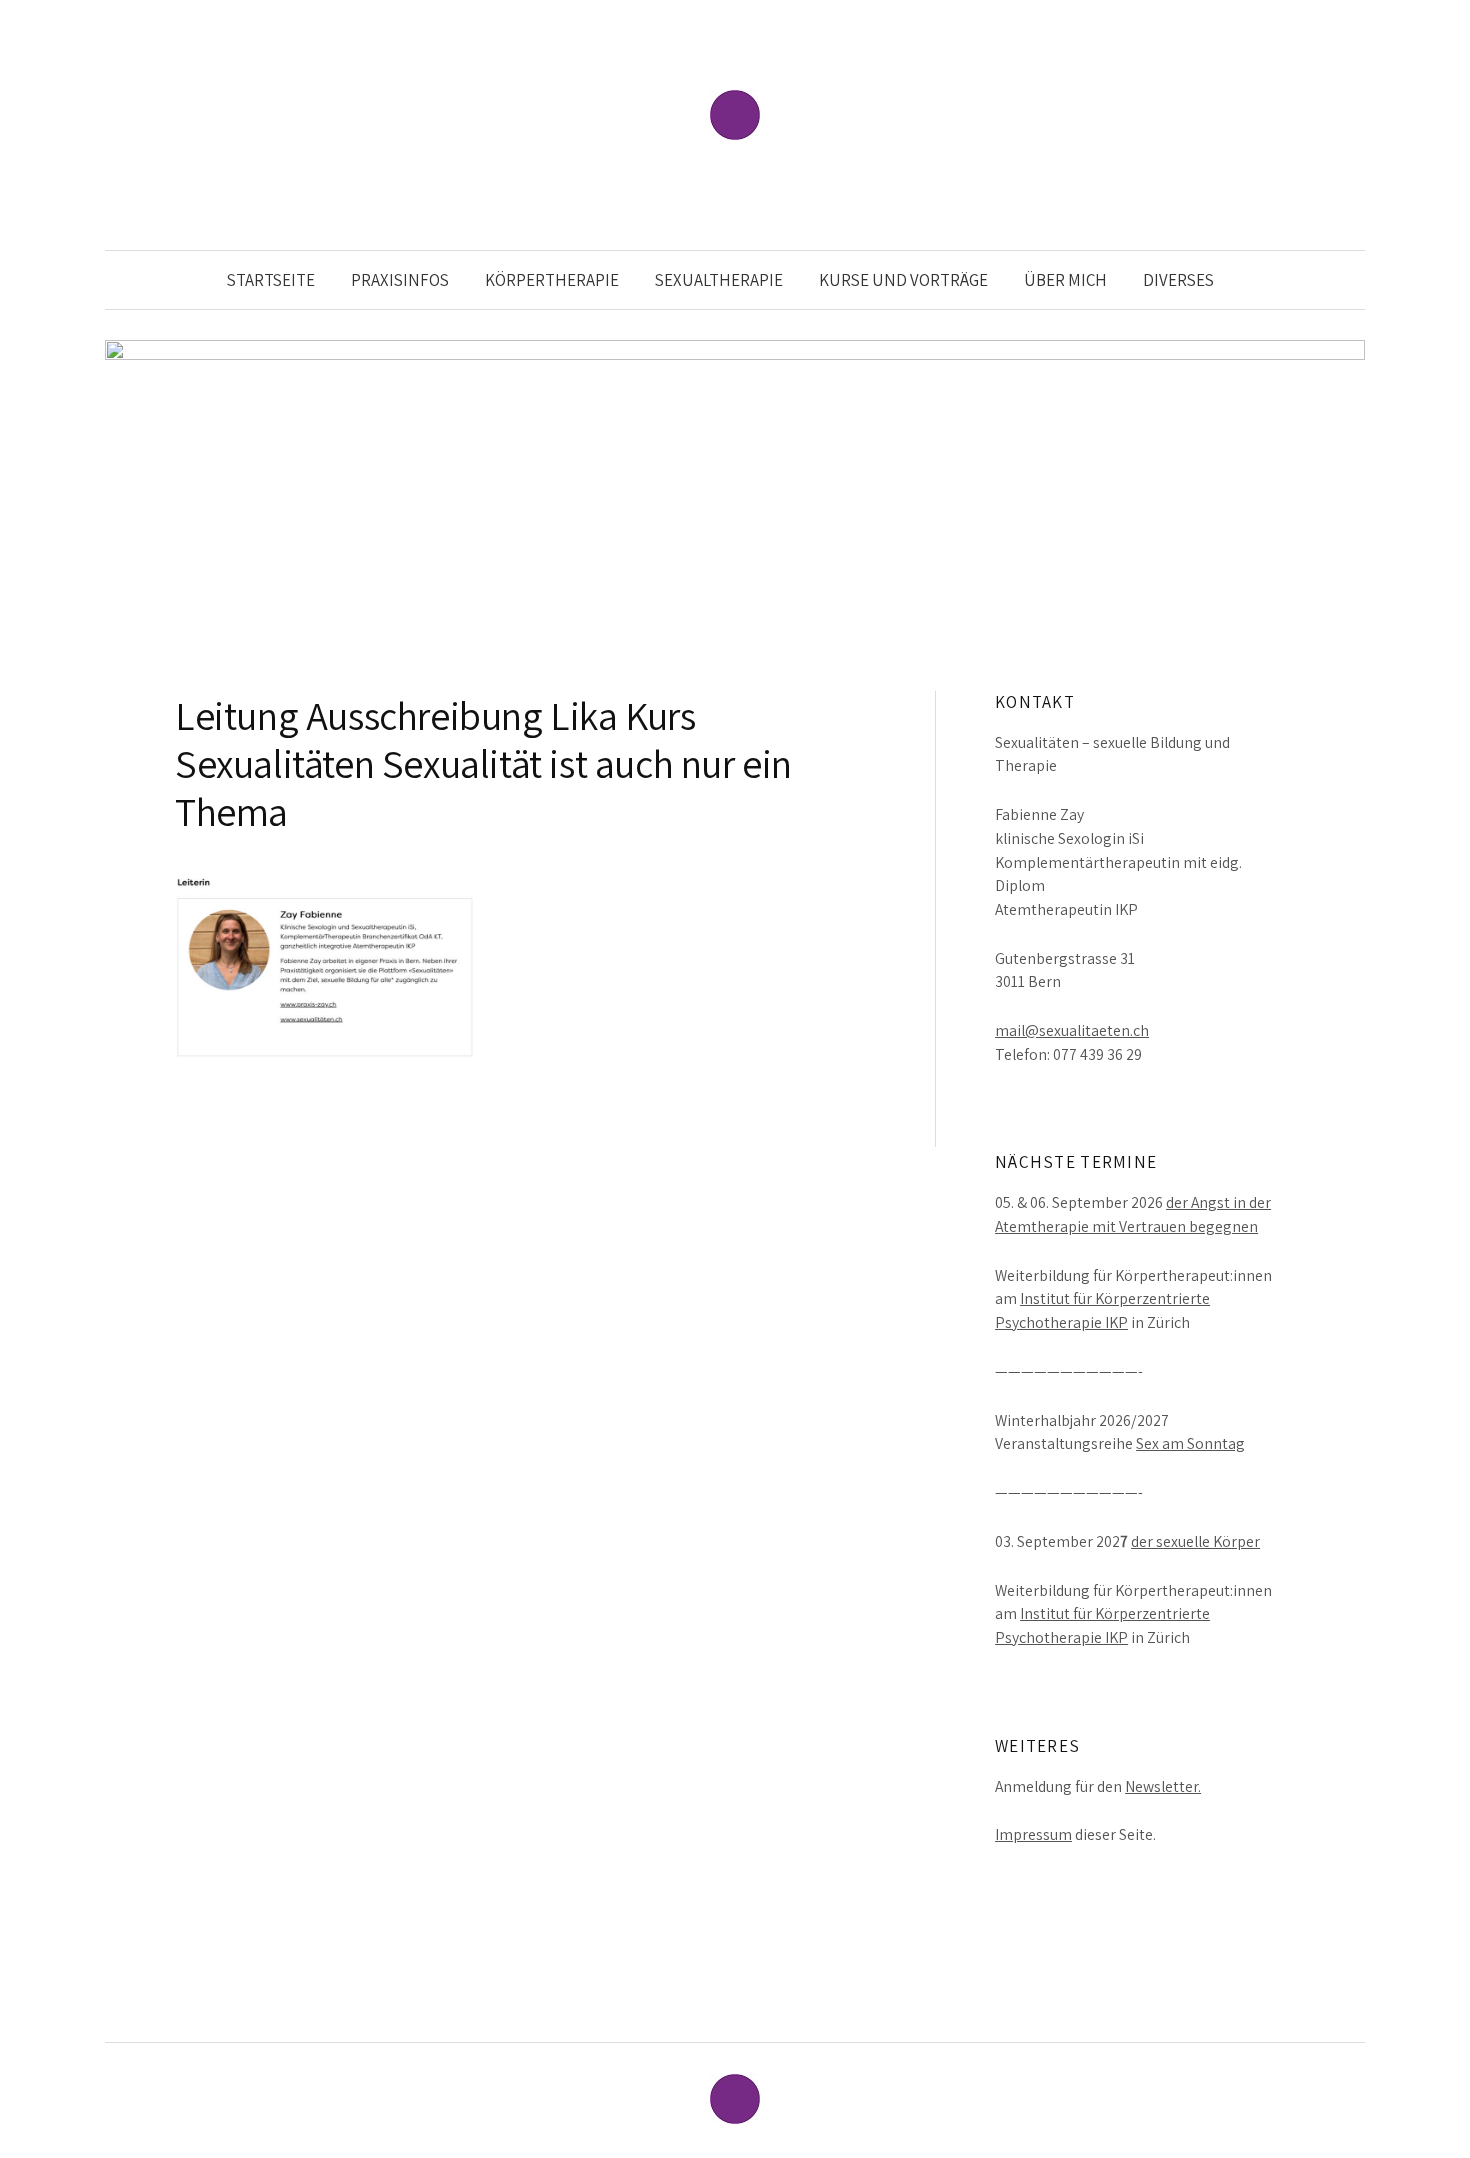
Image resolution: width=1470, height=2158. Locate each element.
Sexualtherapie (719, 280)
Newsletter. (1163, 1786)
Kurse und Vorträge (903, 280)
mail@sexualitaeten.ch (1072, 1030)
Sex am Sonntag (1190, 1443)
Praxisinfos (400, 280)
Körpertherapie (552, 280)
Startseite (271, 280)
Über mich (1065, 280)
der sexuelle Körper (1195, 1541)
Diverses (1178, 280)
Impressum (1033, 1834)
